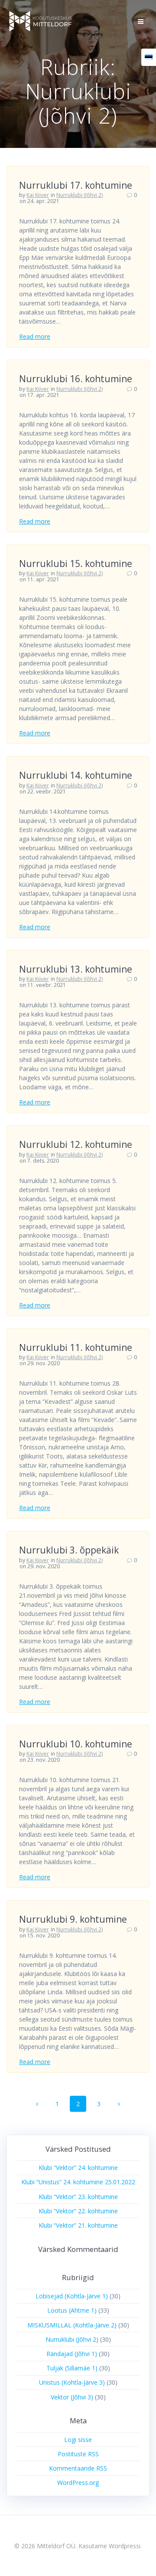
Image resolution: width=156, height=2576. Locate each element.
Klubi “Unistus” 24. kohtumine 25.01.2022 (78, 2182)
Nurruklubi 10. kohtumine (76, 1744)
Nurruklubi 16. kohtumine (76, 379)
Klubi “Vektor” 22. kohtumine (78, 2211)
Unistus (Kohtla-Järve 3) (72, 2382)
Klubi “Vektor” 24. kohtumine (78, 2168)
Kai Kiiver (38, 195)
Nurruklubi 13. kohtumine (76, 969)
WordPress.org (78, 2483)
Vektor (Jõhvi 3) (72, 2397)
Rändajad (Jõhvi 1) (72, 2354)
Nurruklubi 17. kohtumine (76, 185)
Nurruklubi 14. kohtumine (76, 775)
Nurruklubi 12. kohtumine (76, 1144)
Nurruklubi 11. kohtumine (76, 1347)
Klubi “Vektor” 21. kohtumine (78, 2225)
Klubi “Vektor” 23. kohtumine (78, 2197)
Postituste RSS (78, 2454)
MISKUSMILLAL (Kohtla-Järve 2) (72, 2325)
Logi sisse (78, 2440)
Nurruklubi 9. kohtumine (73, 1919)
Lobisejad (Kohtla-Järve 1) (72, 2296)
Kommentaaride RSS (78, 2468)
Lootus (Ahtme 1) (72, 2310)
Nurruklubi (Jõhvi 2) (80, 195)
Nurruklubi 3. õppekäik (69, 1550)
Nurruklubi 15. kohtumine (76, 564)
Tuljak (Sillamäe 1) (72, 2368)
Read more (35, 336)
